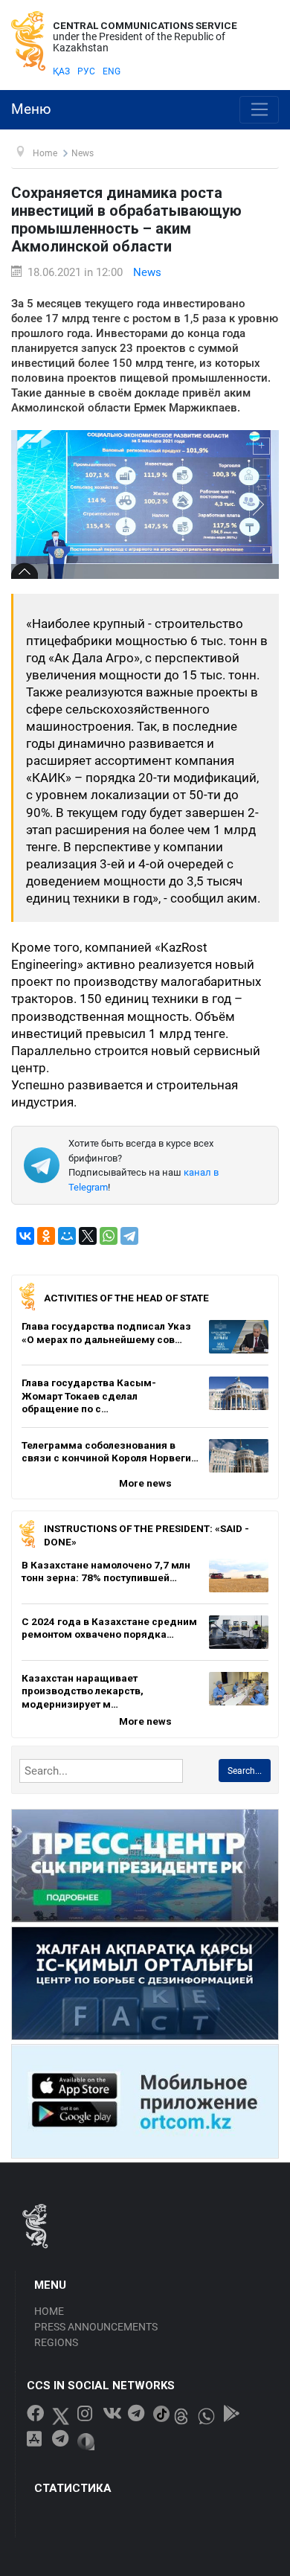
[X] (88, 1236)
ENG (112, 71)
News (147, 272)
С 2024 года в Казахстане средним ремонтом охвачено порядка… (109, 1628)
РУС (86, 71)
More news (145, 1483)
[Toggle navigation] (259, 110)
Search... (245, 1771)
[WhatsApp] (109, 1236)
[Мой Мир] (67, 1236)
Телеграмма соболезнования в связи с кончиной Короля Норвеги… (110, 1452)
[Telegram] (129, 1236)
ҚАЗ (61, 71)
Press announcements (96, 2327)
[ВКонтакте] (25, 1236)
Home (49, 2311)
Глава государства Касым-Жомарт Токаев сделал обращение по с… (89, 1396)
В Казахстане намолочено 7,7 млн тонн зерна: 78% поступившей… (106, 1571)
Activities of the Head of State (126, 1298)
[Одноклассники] (46, 1236)
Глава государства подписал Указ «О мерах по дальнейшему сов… (106, 1333)
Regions (56, 2342)
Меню (31, 109)
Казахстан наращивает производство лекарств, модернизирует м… (83, 1691)
